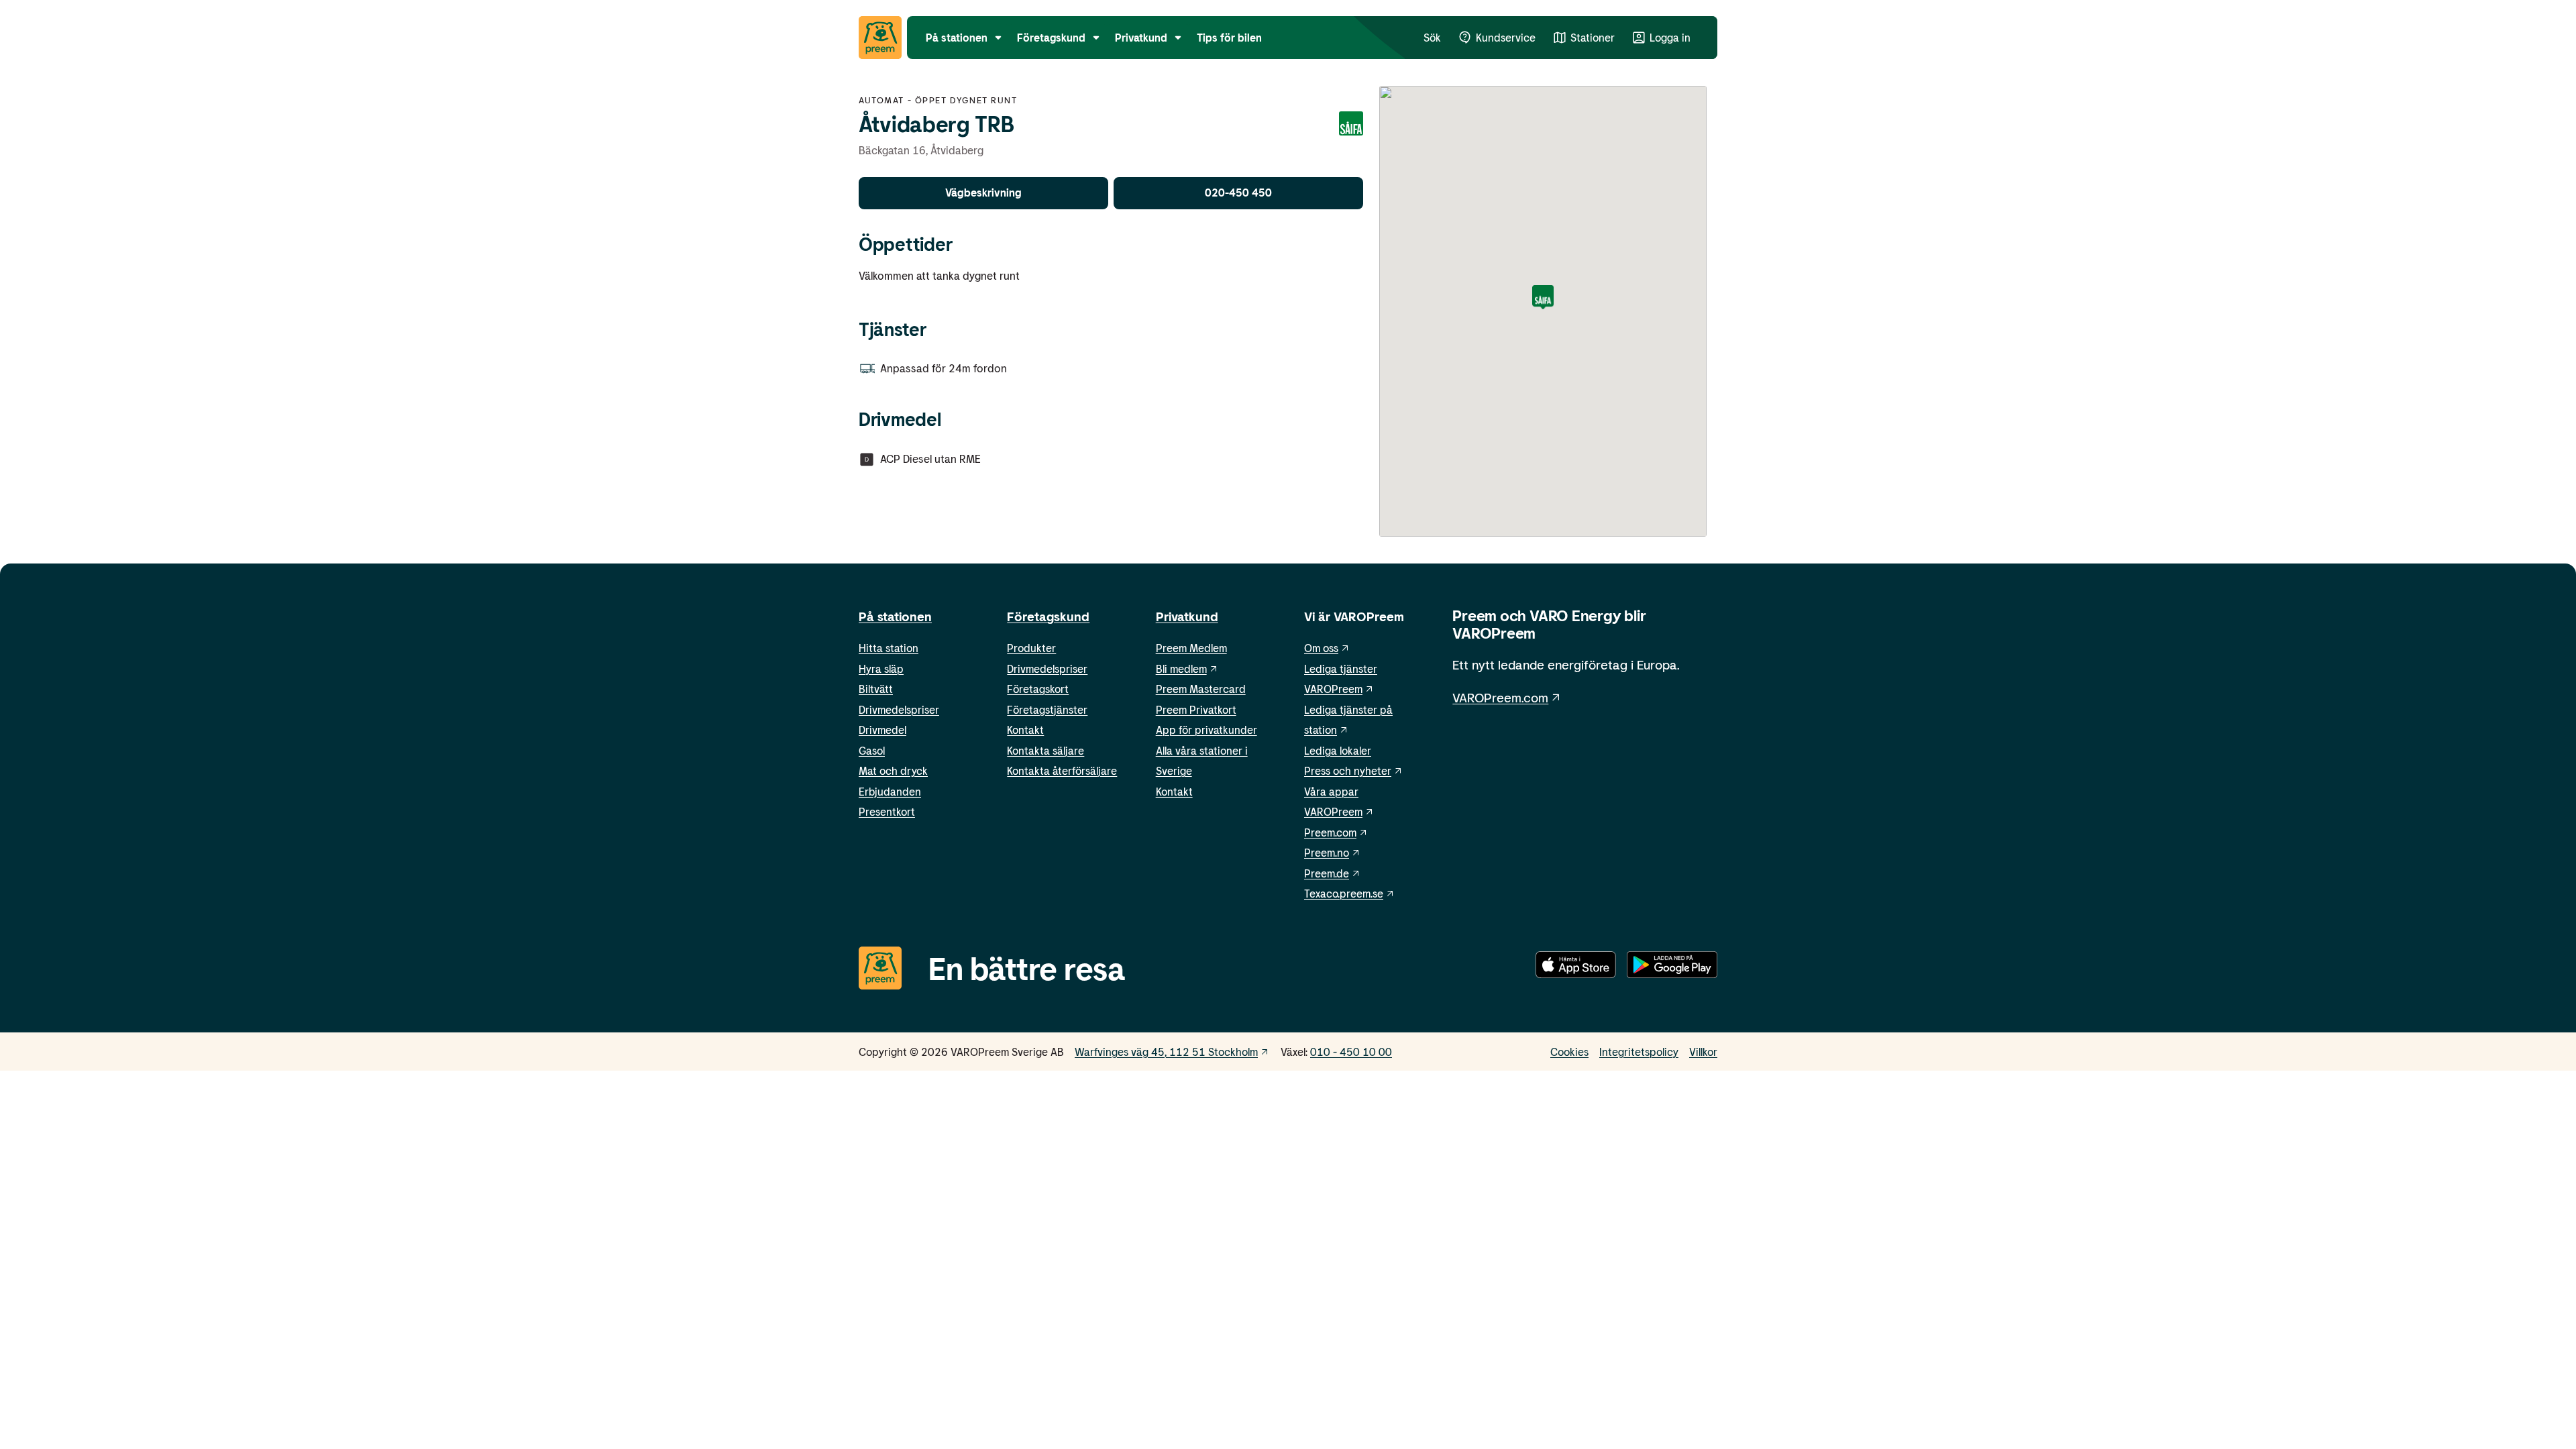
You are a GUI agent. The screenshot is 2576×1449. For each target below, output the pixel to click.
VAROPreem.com (1500, 697)
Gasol (872, 750)
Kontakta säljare (1045, 750)
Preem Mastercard (1201, 689)
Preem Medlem (1191, 648)
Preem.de (1327, 873)
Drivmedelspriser (899, 709)
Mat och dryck (893, 770)
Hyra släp (881, 668)
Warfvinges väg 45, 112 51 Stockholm (1166, 1052)
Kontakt (1025, 730)
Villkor (1703, 1052)
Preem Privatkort (1196, 709)
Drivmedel (882, 730)
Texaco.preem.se (1344, 893)
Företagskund (1048, 616)
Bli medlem (1181, 668)
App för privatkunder (1206, 730)
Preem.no (1327, 852)
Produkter (1031, 648)
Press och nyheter (1348, 770)
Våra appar (1331, 791)
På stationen (895, 616)
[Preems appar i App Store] (1576, 967)
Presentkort (887, 811)
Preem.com (1330, 832)
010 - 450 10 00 (1351, 1052)
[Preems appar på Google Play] (1672, 967)
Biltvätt (876, 689)
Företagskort (1038, 689)
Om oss (1321, 648)
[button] (1543, 298)
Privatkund (1187, 616)
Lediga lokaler (1338, 750)
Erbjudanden (890, 791)
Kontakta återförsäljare (1062, 770)
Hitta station (889, 648)
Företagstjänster (1047, 709)
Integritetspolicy (1639, 1052)
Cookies (1569, 1052)
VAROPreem (1333, 811)
